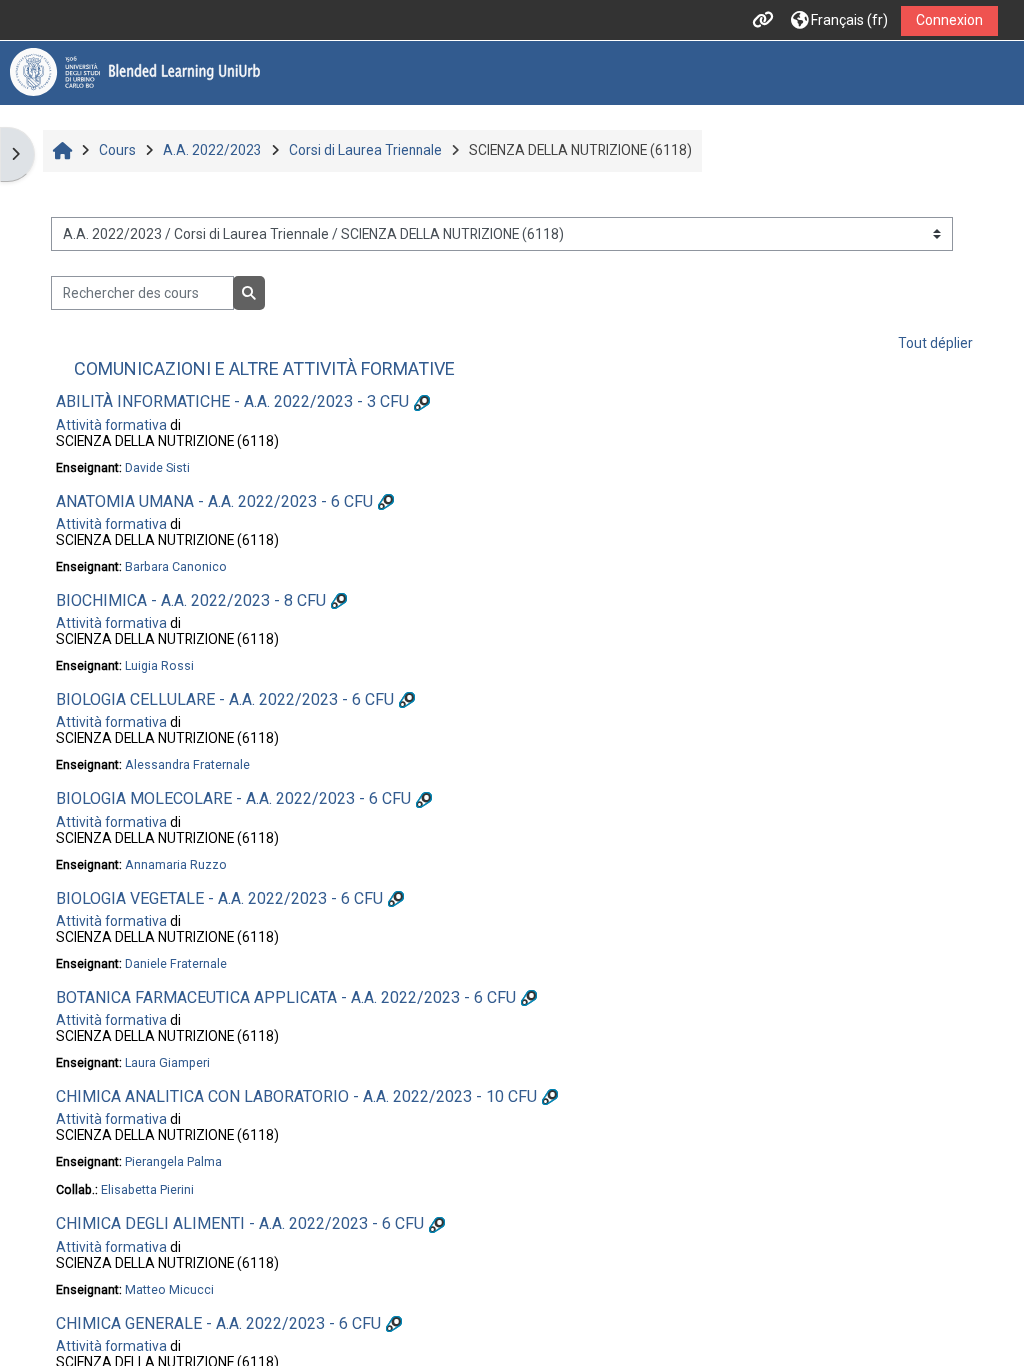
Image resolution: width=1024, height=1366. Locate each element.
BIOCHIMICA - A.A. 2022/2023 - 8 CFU (191, 600)
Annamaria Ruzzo (176, 864)
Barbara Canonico (176, 566)
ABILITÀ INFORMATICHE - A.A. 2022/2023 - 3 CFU (232, 401)
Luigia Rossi (159, 665)
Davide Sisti (157, 467)
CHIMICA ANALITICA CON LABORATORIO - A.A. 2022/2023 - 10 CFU (296, 1096)
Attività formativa (111, 425)
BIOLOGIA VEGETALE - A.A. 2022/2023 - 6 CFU (219, 898)
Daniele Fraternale (176, 963)
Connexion (949, 20)
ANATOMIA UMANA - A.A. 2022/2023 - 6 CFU (214, 501)
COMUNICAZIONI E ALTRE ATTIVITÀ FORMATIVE (264, 368)
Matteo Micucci (169, 1289)
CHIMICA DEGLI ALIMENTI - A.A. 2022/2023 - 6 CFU (240, 1223)
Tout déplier (935, 343)
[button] (839, 20)
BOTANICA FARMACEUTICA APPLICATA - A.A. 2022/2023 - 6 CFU (286, 997)
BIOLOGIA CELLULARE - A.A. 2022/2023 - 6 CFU (225, 699)
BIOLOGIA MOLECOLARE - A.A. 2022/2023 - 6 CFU (233, 798)
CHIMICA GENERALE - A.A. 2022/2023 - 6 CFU (218, 1323)
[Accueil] (135, 72)
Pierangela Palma (173, 1161)
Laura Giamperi (167, 1062)
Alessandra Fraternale (187, 764)
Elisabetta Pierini (147, 1189)
